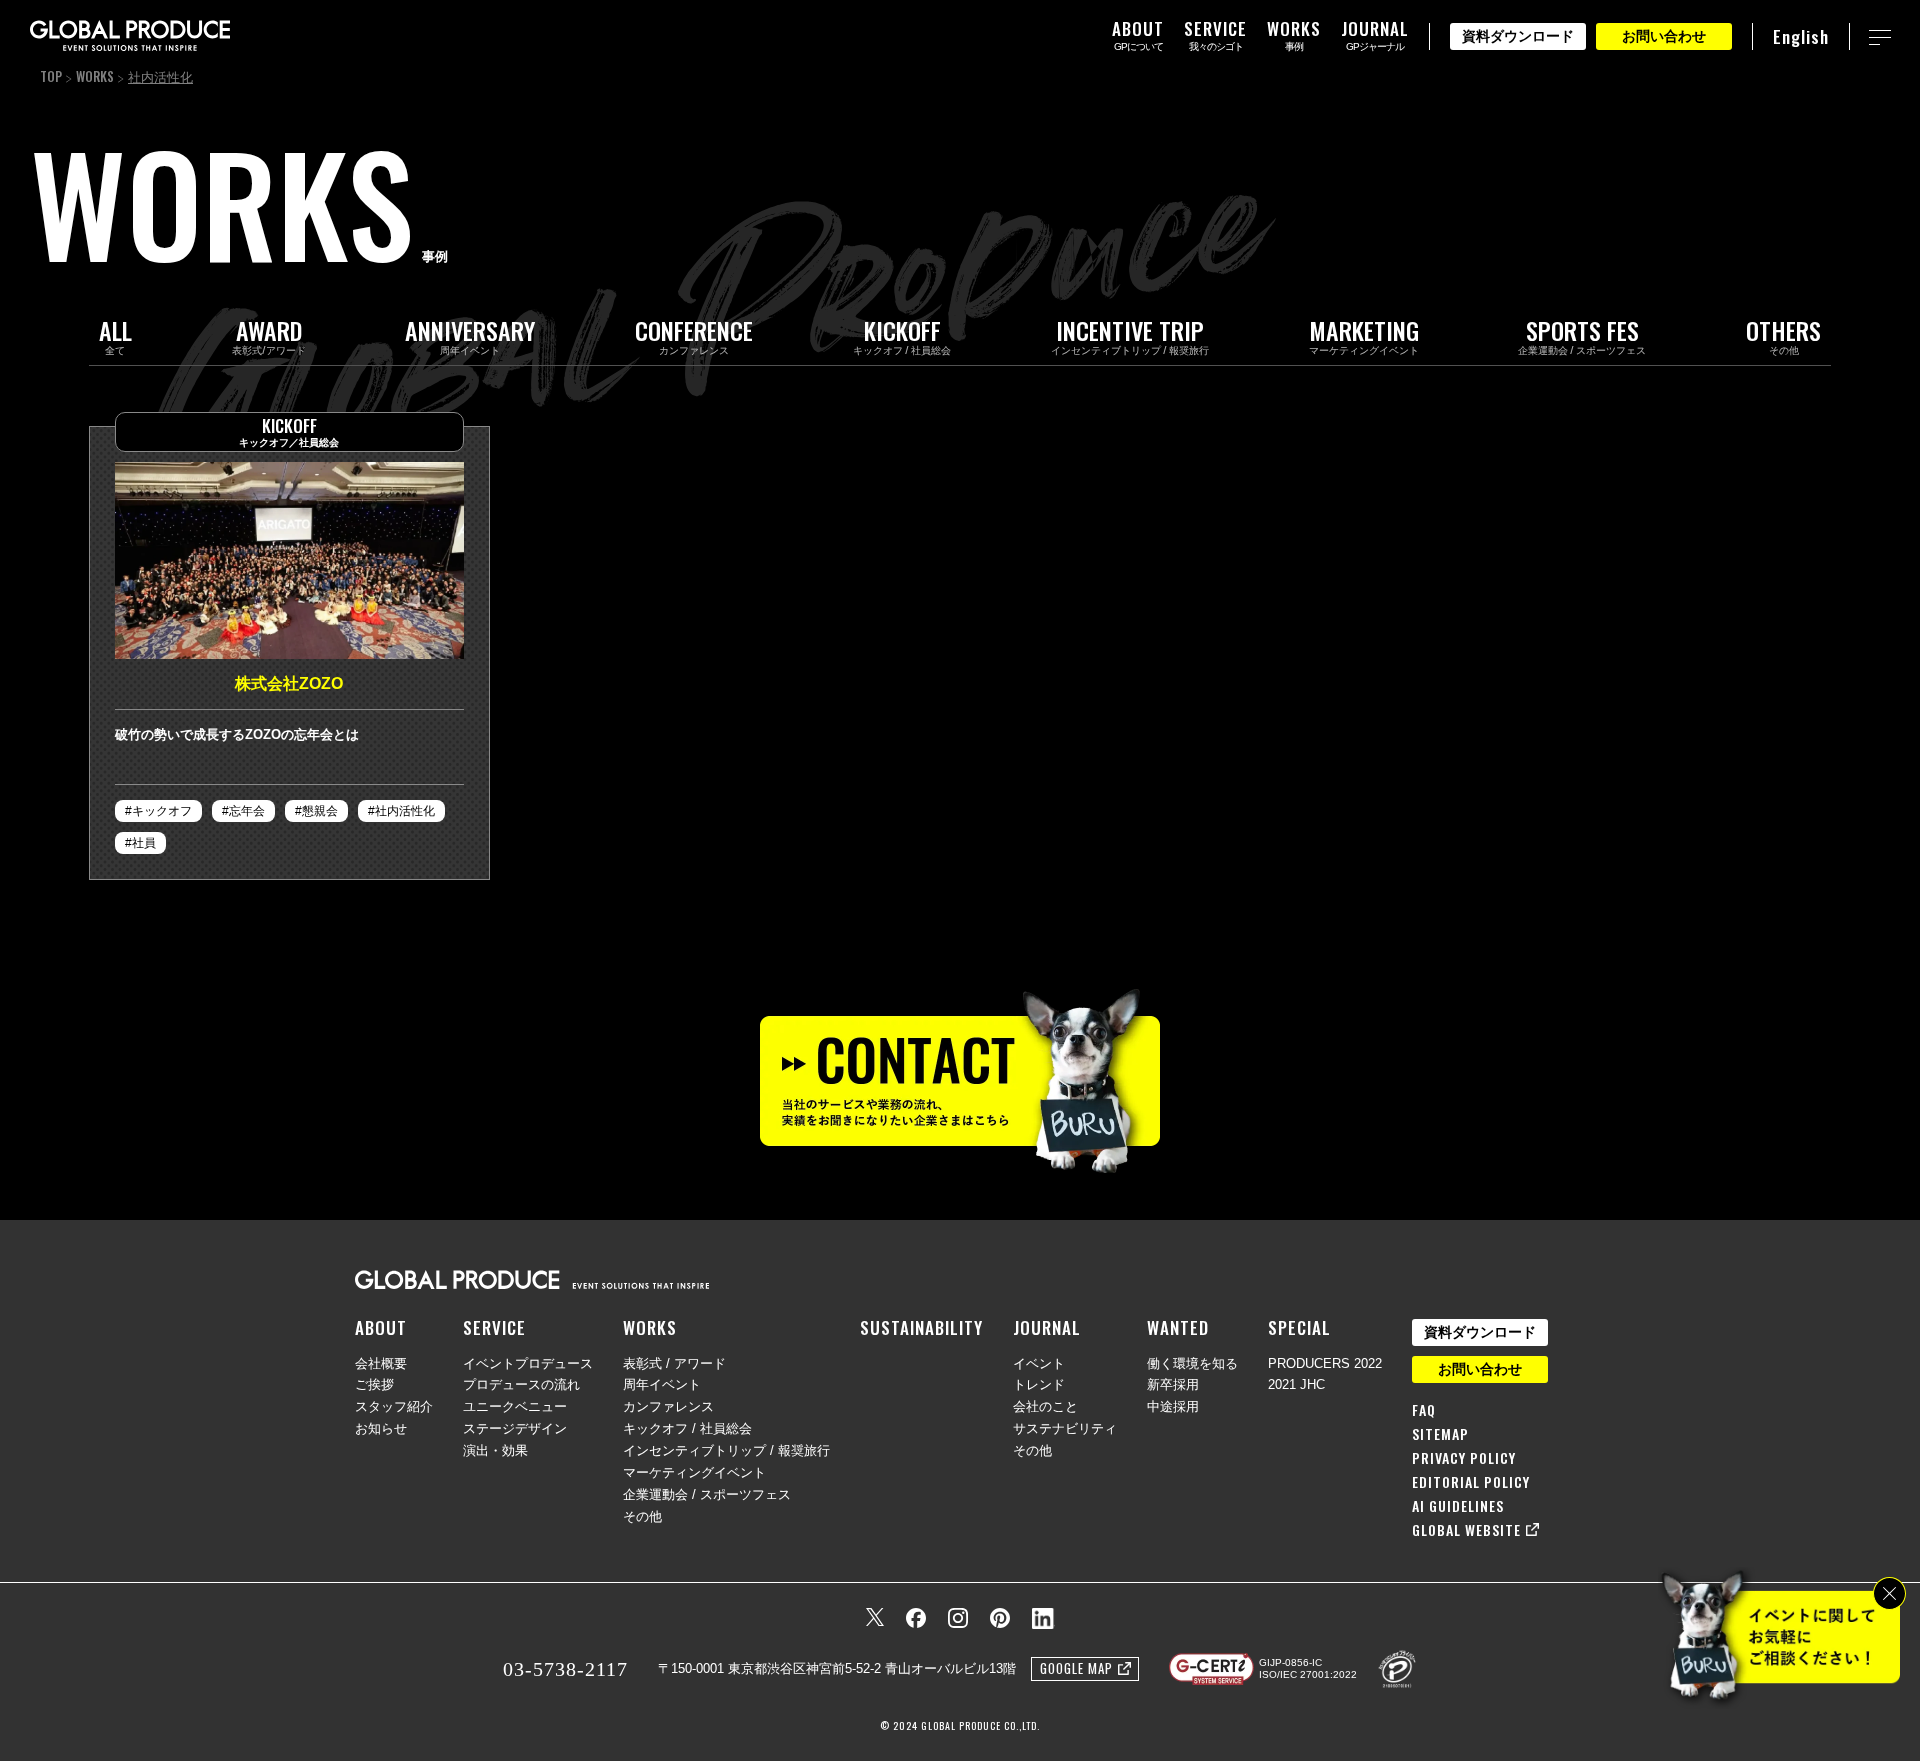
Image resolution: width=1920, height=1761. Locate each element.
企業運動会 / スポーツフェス (707, 1494)
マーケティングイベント (694, 1472)
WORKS (95, 76)
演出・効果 (495, 1450)
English (1801, 36)
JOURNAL (1047, 1327)
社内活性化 (405, 811)
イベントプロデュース (528, 1363)
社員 (144, 843)
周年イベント (662, 1384)
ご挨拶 (374, 1384)
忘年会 (247, 811)
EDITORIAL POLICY (1471, 1482)
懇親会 (320, 811)
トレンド (1039, 1384)
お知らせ (381, 1428)
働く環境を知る (1192, 1363)
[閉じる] (1889, 1593)
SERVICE (494, 1327)
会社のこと (1045, 1406)
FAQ (1424, 1410)
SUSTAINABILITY (921, 1327)
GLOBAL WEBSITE (1466, 1530)
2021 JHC (1296, 1384)
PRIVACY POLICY (1464, 1458)
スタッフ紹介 (394, 1406)
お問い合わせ (1664, 36)
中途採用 (1173, 1406)
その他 (642, 1516)
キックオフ (162, 811)
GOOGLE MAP (1076, 1668)
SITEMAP (1440, 1434)
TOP (51, 76)
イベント (1039, 1363)
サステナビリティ (1065, 1428)
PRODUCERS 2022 (1325, 1363)
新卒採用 (1173, 1384)
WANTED (1178, 1327)
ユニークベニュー (515, 1406)
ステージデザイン (515, 1428)
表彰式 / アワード (674, 1363)
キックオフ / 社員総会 (687, 1428)
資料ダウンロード (1518, 36)
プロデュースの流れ (521, 1384)
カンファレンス (668, 1406)
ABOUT (381, 1327)
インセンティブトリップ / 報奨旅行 (726, 1450)
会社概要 (381, 1363)
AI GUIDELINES (1458, 1506)
